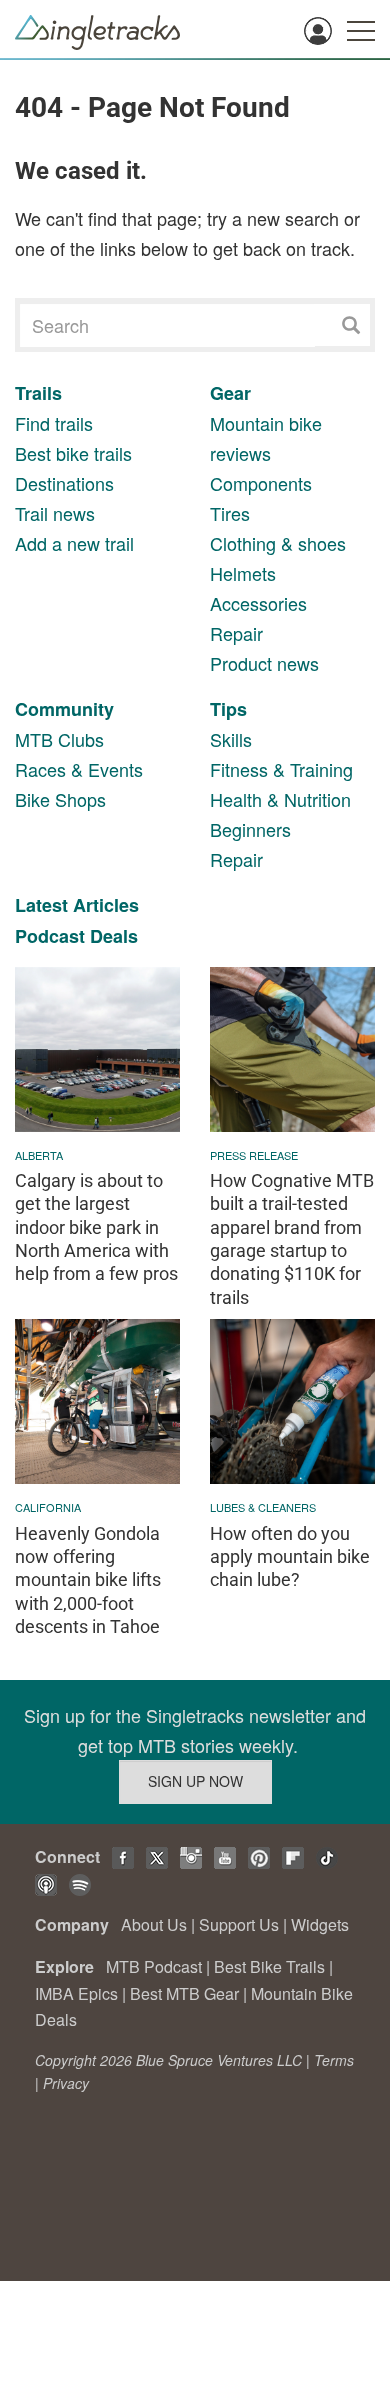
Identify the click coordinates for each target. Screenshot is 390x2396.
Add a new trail (74, 543)
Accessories (258, 603)
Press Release (254, 1155)
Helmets (243, 573)
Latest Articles (77, 905)
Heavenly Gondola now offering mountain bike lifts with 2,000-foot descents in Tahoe (88, 1580)
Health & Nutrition (280, 799)
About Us (154, 1924)
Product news (264, 663)
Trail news (55, 513)
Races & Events (79, 769)
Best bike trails (73, 453)
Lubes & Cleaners (263, 1507)
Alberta (39, 1155)
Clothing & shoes (278, 543)
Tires (230, 513)
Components (261, 483)
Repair (236, 633)
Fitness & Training (281, 769)
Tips (228, 709)
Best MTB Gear (184, 1993)
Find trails (54, 423)
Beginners (250, 829)
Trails (38, 393)
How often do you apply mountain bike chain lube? (290, 1557)
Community (64, 709)
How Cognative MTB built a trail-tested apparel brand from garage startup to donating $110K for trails (292, 1239)
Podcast (50, 936)
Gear (230, 393)
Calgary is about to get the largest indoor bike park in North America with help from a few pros (96, 1227)
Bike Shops (60, 799)
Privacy (66, 2083)
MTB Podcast (154, 1966)
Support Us (239, 1924)
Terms (334, 2060)
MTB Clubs (59, 739)
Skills (231, 739)
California (48, 1507)
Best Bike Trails (269, 1966)
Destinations (64, 483)
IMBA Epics (76, 1993)
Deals (114, 936)
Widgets (320, 1924)
